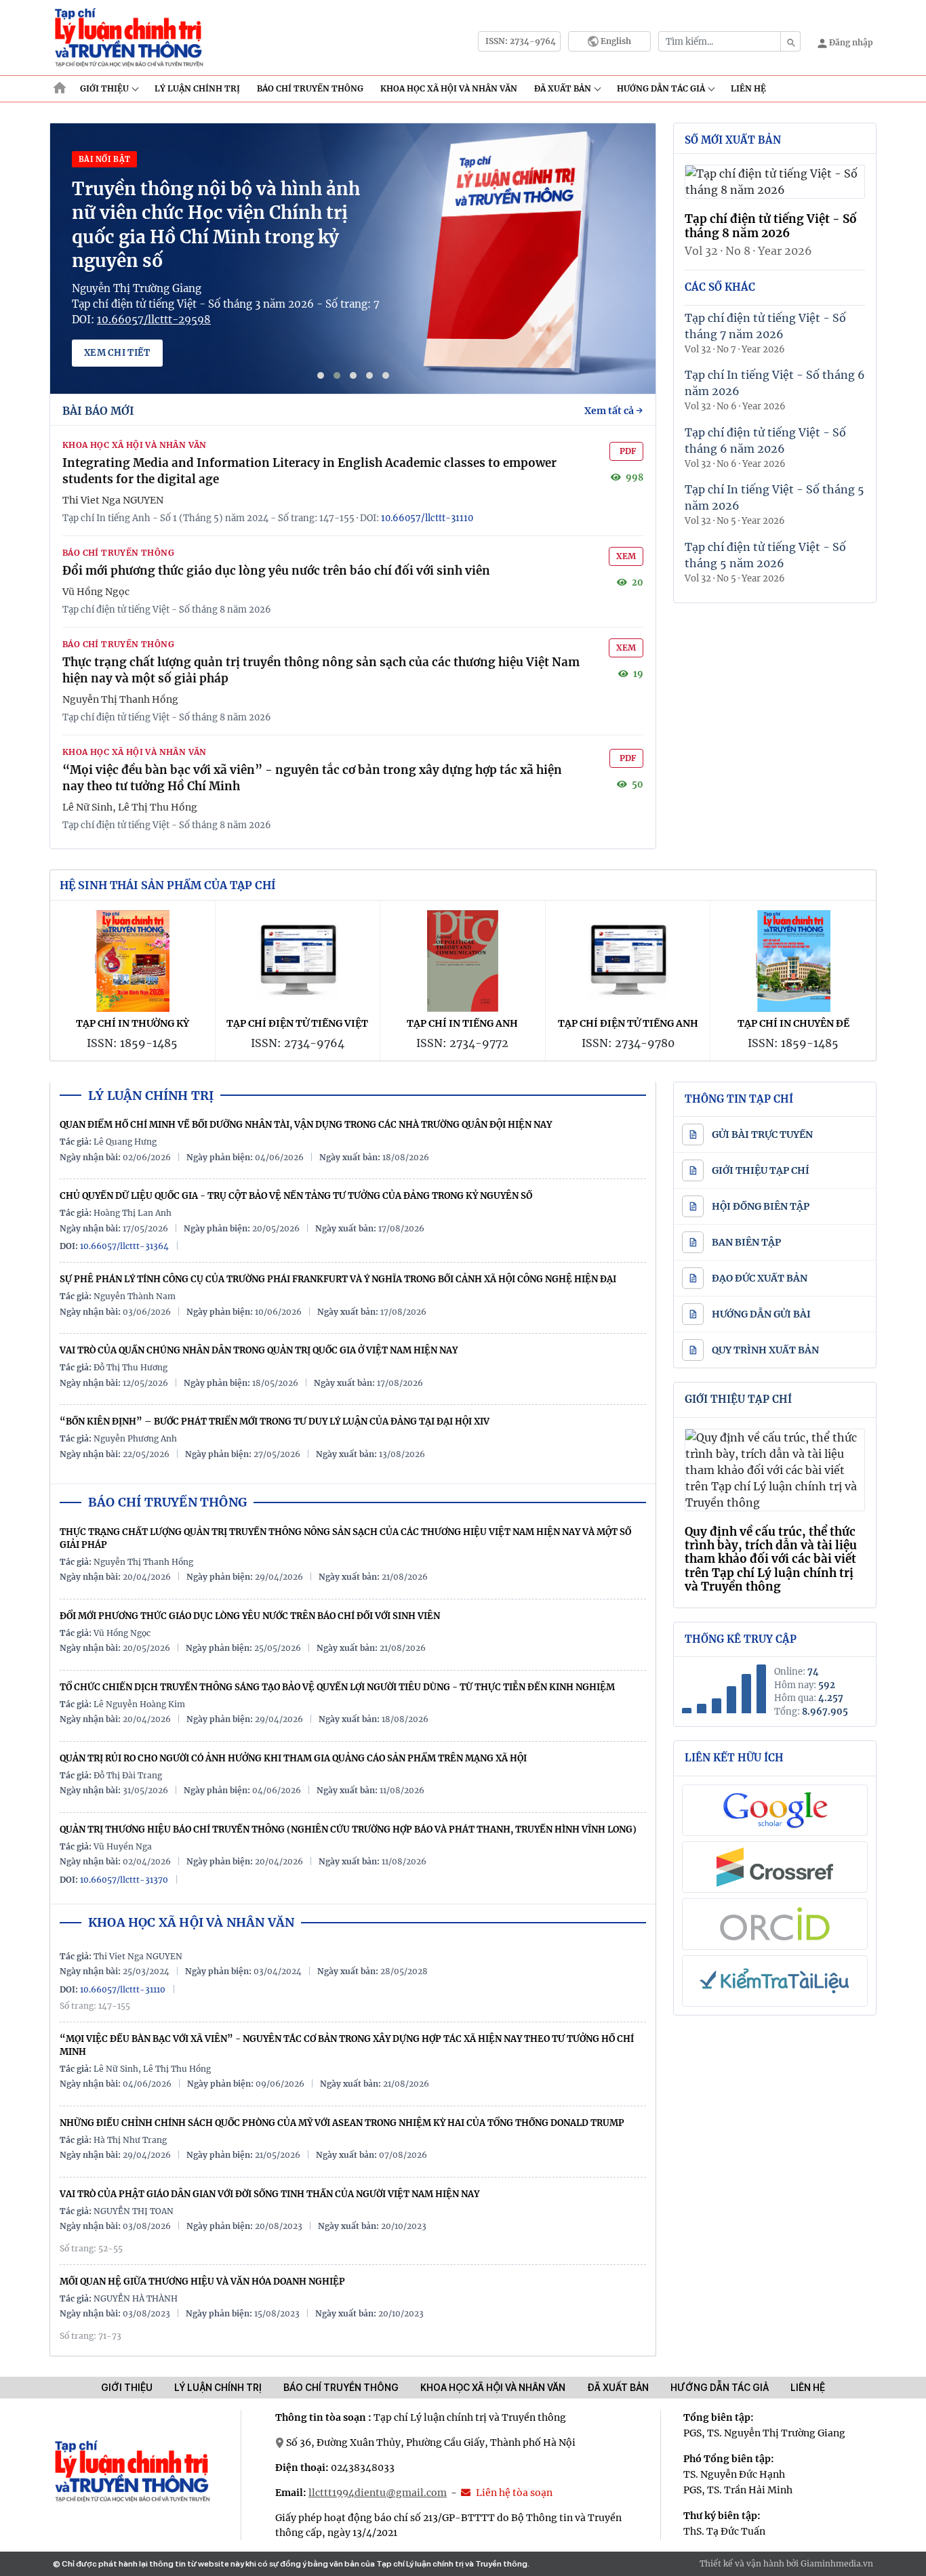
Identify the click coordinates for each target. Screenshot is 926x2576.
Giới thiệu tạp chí (738, 1399)
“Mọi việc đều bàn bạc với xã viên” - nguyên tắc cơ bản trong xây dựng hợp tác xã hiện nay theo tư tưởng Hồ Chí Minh (347, 2045)
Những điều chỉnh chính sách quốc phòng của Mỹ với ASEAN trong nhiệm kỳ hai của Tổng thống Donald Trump (342, 2123)
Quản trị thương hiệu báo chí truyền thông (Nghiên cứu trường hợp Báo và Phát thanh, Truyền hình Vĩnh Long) (348, 1829)
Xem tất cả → (614, 411)
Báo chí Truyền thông (310, 88)
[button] (321, 375)
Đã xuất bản (563, 88)
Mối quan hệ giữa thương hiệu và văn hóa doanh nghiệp (202, 2282)
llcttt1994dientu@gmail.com (378, 2493)
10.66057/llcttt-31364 (124, 1246)
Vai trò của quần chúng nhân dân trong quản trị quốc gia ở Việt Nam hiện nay (259, 1350)
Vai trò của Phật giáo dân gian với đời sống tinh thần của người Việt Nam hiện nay (269, 2194)
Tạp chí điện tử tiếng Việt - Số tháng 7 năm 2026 (765, 326)
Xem (626, 556)
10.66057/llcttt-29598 (154, 320)
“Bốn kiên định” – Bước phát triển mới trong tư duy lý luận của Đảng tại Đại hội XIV (275, 1422)
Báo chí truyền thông (341, 2388)
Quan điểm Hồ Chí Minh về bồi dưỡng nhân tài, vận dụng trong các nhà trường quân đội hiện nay (306, 1125)
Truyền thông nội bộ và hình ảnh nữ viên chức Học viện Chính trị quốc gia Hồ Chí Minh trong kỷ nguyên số (216, 224)
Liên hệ (748, 88)
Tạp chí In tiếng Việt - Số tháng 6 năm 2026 (775, 383)
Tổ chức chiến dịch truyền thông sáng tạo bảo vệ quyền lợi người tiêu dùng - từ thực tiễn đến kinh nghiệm (337, 1687)
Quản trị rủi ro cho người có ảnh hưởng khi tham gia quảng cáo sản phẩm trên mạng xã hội (293, 1758)
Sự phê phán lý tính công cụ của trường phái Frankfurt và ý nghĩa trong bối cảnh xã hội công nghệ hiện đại (338, 1279)
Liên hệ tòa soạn (513, 2493)
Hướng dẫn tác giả (661, 88)
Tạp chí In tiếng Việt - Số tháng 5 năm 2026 (774, 497)
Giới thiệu (104, 88)
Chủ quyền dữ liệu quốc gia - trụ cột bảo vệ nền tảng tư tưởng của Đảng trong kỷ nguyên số (296, 1196)
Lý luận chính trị (197, 88)
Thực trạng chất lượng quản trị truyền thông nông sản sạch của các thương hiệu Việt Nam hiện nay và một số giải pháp (345, 1538)
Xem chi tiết (117, 353)
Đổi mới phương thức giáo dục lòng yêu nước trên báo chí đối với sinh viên (276, 571)
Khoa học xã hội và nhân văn (449, 88)
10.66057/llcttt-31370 (124, 1880)
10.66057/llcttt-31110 (427, 518)
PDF (628, 451)
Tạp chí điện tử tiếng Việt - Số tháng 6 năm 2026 (765, 441)
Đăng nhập (850, 42)
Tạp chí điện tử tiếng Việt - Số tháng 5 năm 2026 (765, 555)
